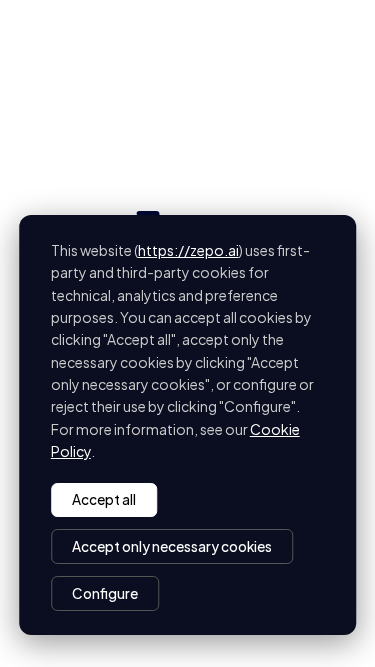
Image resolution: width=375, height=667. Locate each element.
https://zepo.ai (188, 250)
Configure (105, 593)
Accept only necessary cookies (172, 546)
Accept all (104, 499)
